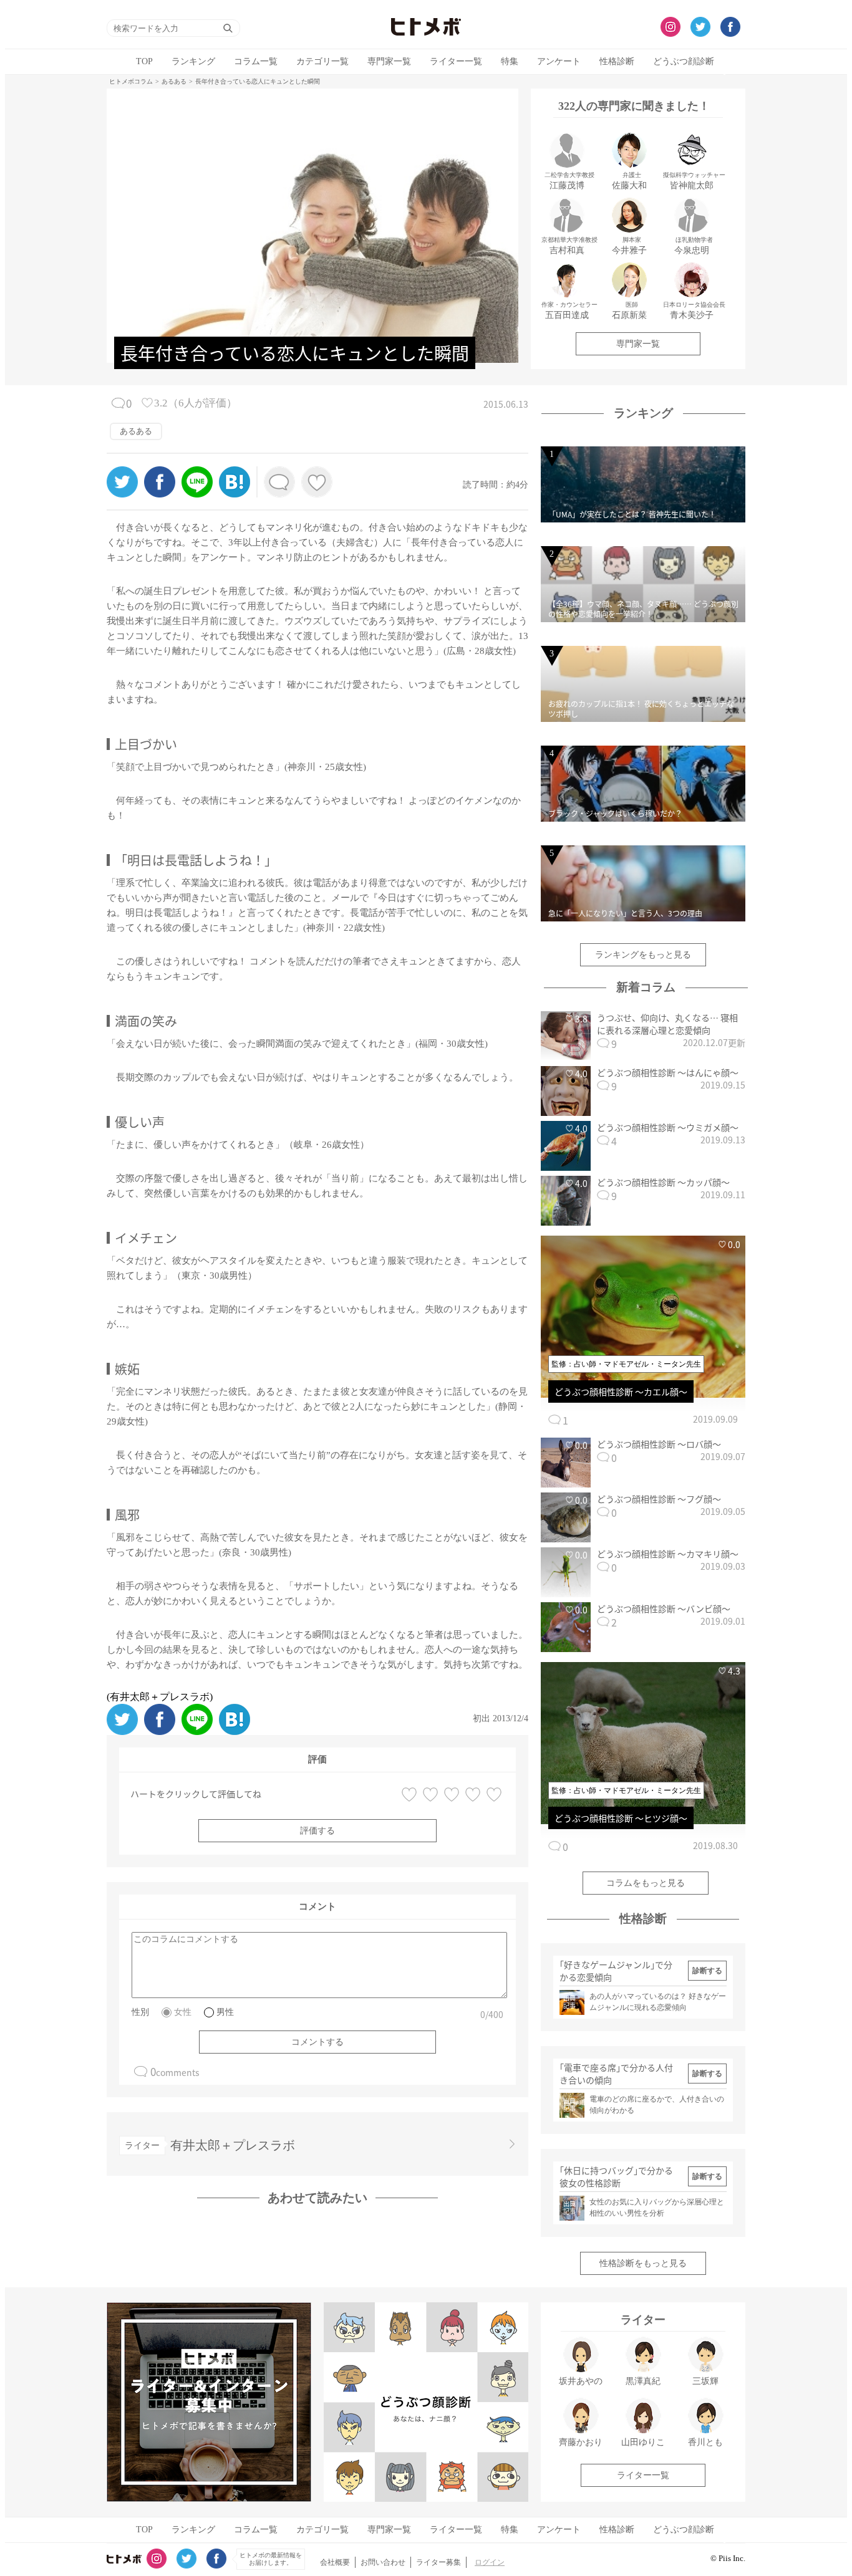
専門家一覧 (389, 61)
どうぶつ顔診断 (684, 61)
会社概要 (335, 2562)
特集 (510, 61)
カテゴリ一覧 (322, 61)
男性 (225, 2012)
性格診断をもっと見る (643, 2263)
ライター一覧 (456, 61)
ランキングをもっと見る (643, 955)
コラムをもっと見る (646, 1883)
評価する (317, 1831)
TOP (144, 61)
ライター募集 (438, 2562)
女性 (183, 2012)
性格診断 (617, 61)
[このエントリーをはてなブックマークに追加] (235, 494)
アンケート (559, 61)
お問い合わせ (383, 2562)
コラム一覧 (256, 61)
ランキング (193, 61)
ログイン (490, 2562)
